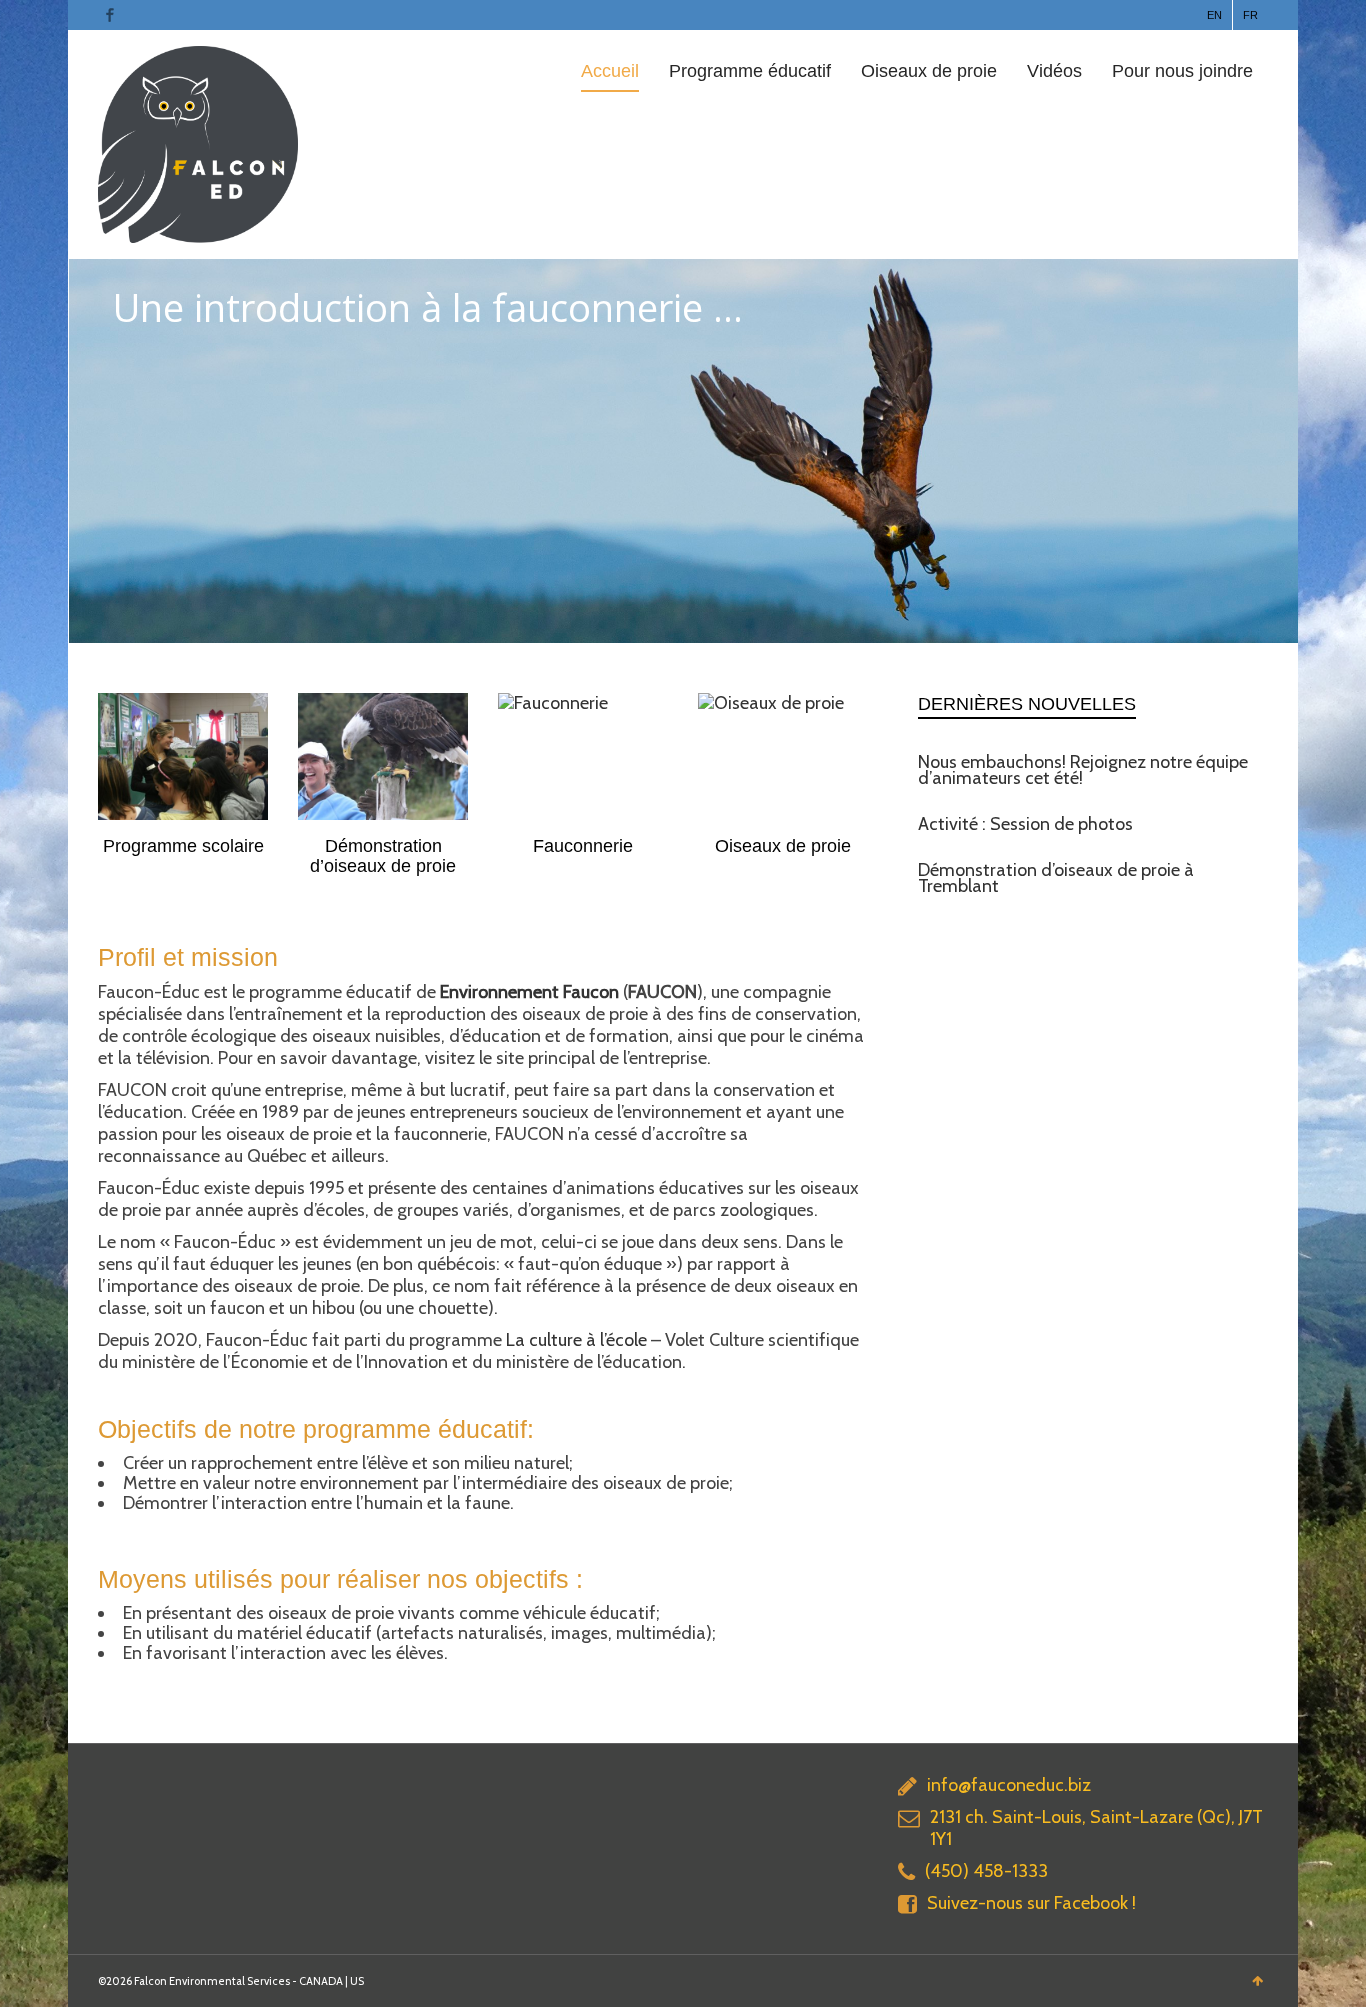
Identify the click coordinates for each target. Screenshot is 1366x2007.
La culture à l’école (576, 1340)
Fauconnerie (583, 846)
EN (1214, 15)
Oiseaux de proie (929, 71)
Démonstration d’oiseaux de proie (383, 856)
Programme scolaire (183, 846)
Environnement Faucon (529, 992)
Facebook (110, 15)
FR (1250, 15)
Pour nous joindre (1182, 71)
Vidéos (1054, 71)
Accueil (610, 71)
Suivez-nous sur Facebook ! (1031, 1903)
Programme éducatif (750, 71)
